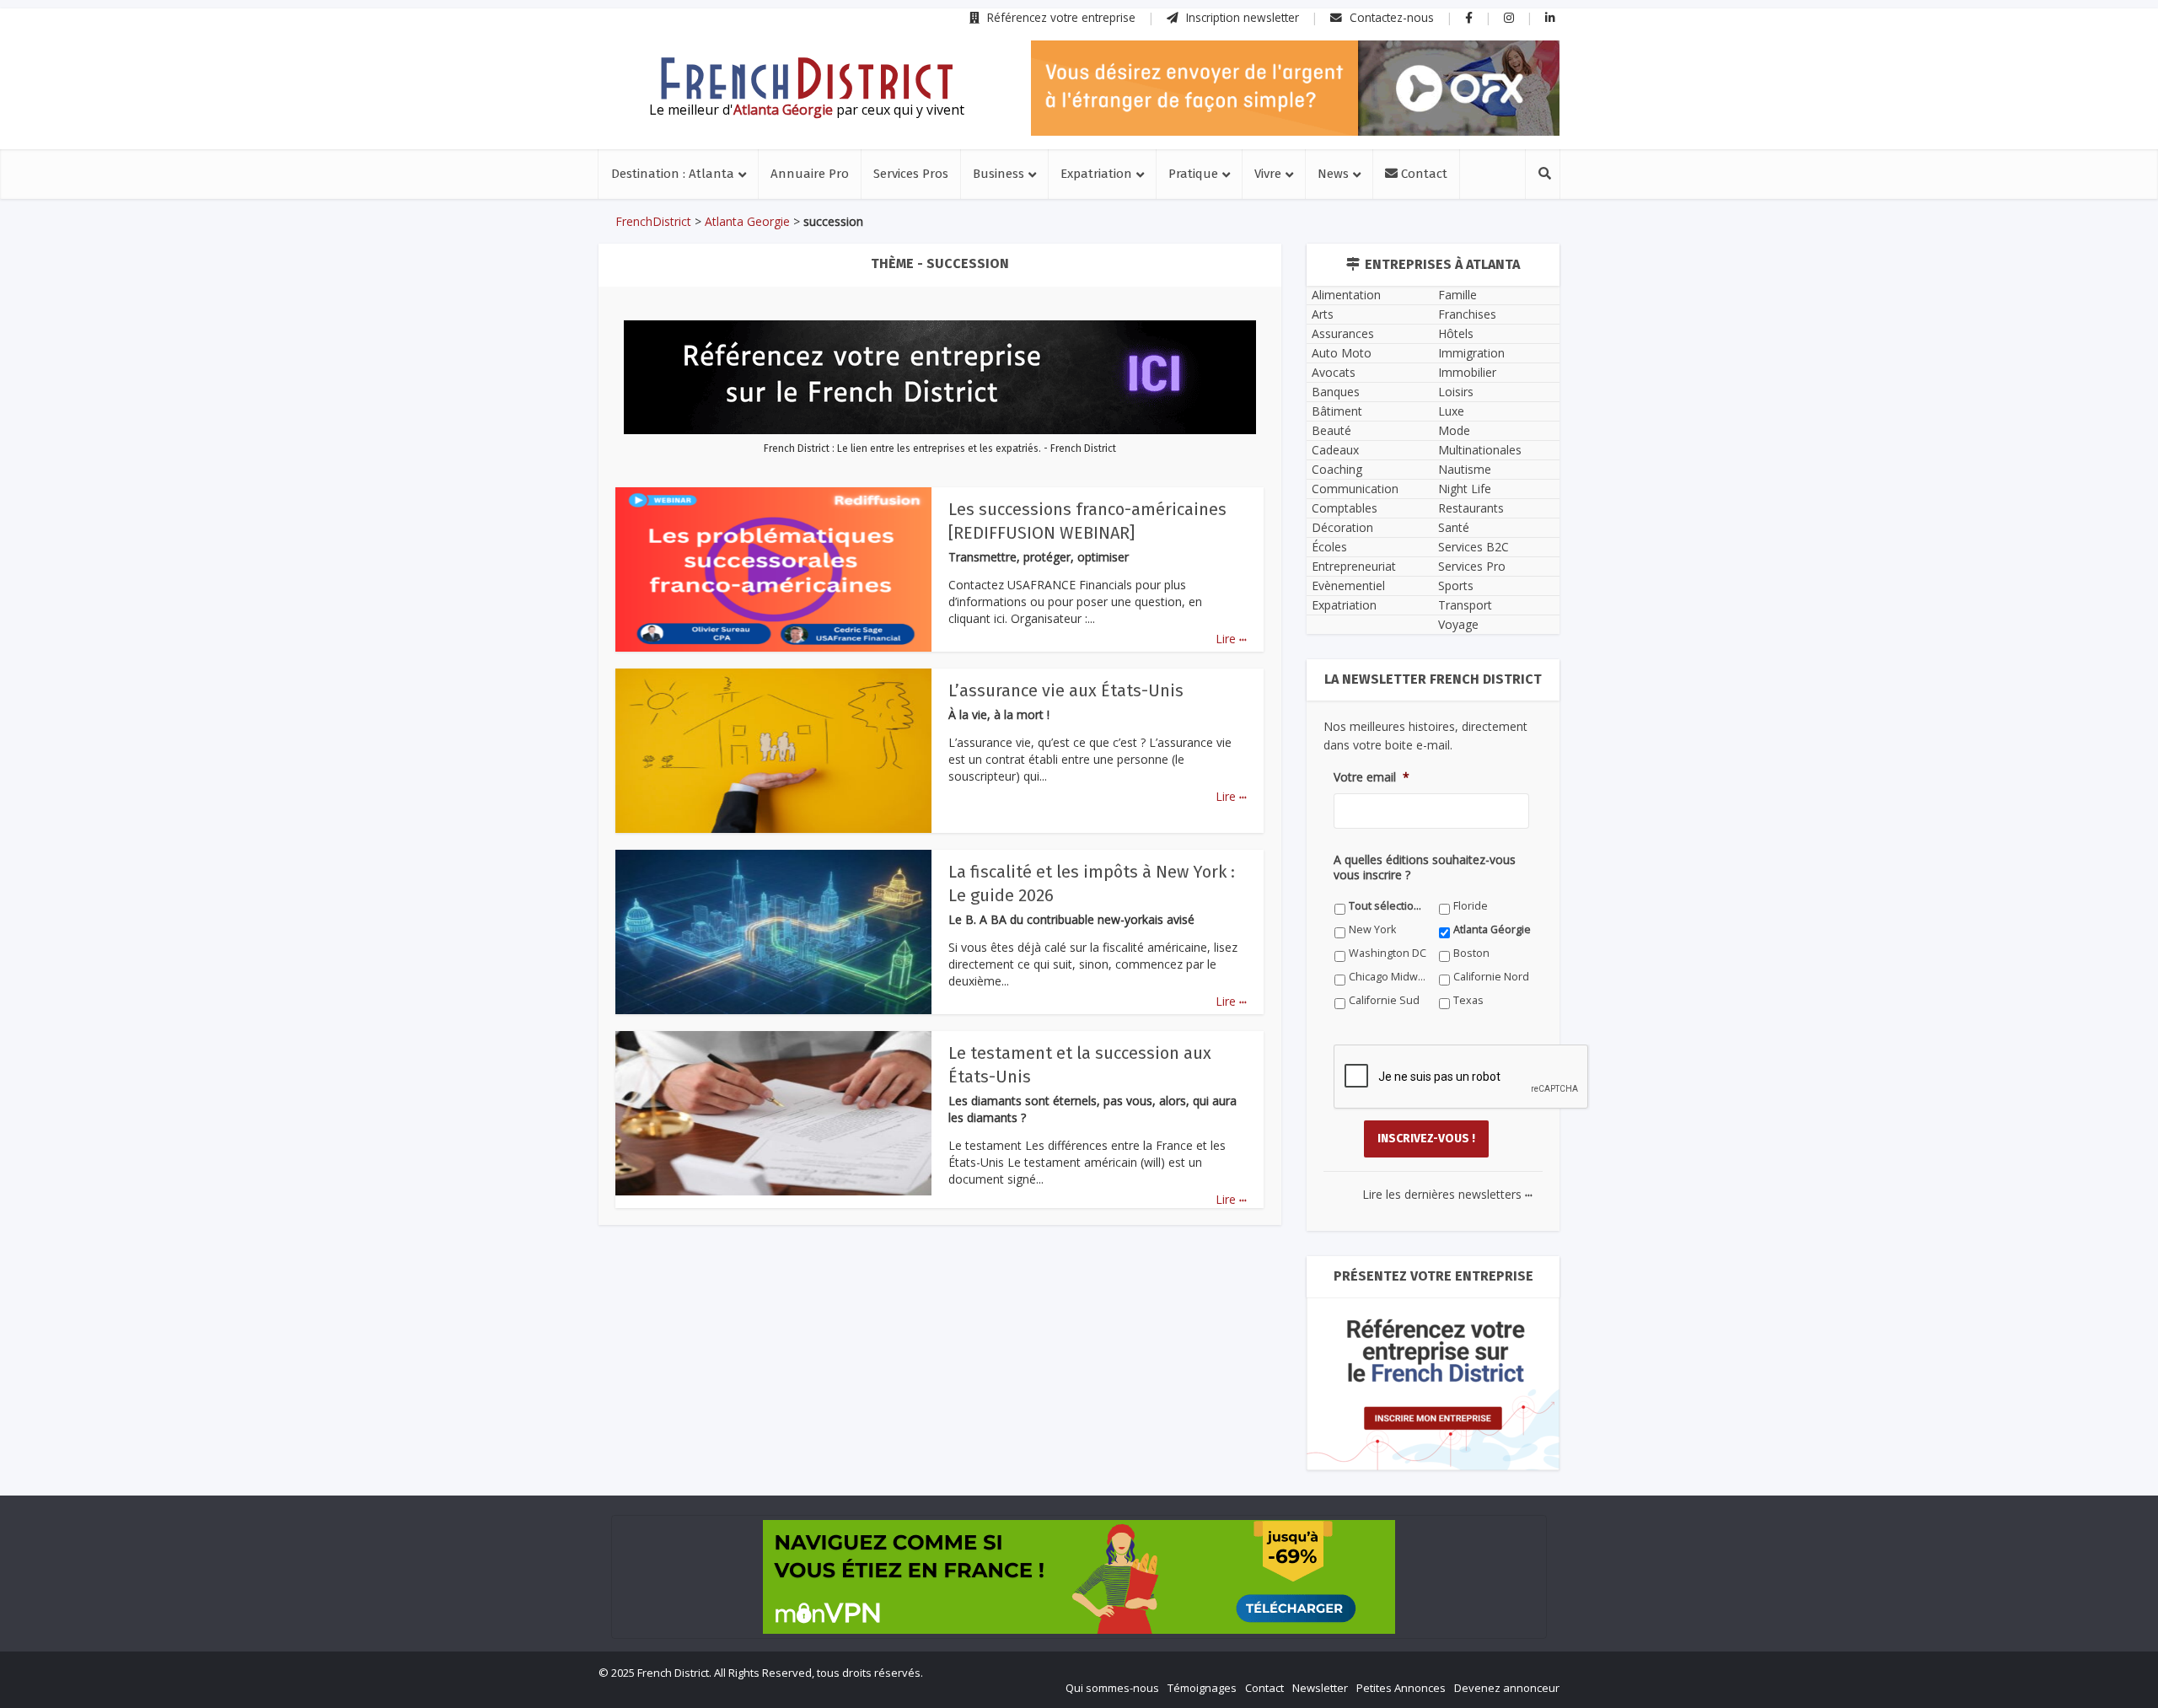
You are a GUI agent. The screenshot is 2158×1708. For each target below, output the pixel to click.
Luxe (1451, 411)
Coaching (1337, 469)
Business (998, 174)
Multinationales (1480, 450)
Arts (1323, 314)
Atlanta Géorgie (1492, 929)
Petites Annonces (1401, 1688)
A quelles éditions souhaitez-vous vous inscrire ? (1425, 867)
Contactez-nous (1390, 17)
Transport (1465, 605)
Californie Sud (1384, 1000)
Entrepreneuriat (1354, 566)
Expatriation (1096, 174)
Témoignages (1202, 1688)
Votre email (1372, 777)
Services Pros (911, 174)
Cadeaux (1335, 450)
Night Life (1465, 489)
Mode (1454, 430)
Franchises (1467, 314)
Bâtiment (1337, 411)
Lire (1231, 639)
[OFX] (1295, 88)
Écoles (1329, 547)
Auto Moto (1342, 353)
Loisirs (1456, 392)
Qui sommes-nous (1112, 1688)
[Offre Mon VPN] (1079, 1577)
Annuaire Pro (810, 174)
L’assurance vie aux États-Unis (1066, 690)
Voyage (1458, 624)
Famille (1457, 295)
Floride (1471, 906)
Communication (1355, 489)
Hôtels (1456, 333)
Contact (1423, 174)
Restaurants (1471, 508)
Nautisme (1465, 469)
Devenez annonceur (1507, 1688)
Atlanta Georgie (747, 221)
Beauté (1331, 430)
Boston (1471, 953)
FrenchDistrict (653, 221)
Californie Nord (1491, 977)
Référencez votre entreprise (1060, 17)
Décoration (1342, 527)
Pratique (1193, 174)
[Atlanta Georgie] (807, 78)
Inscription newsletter (1241, 17)
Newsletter (1320, 1688)
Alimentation (1346, 295)
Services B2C (1474, 547)
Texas (1468, 1000)
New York (1372, 929)
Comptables (1345, 508)
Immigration (1471, 353)
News (1333, 174)
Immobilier (1467, 372)
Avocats (1334, 372)
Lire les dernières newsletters (1447, 1194)
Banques (1336, 392)
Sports (1456, 585)
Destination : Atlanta (673, 174)
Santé (1454, 527)
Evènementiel (1348, 585)
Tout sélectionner (1388, 906)
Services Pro (1472, 566)
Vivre (1268, 174)
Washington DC (1388, 953)
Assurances (1343, 333)
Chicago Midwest (1388, 977)
